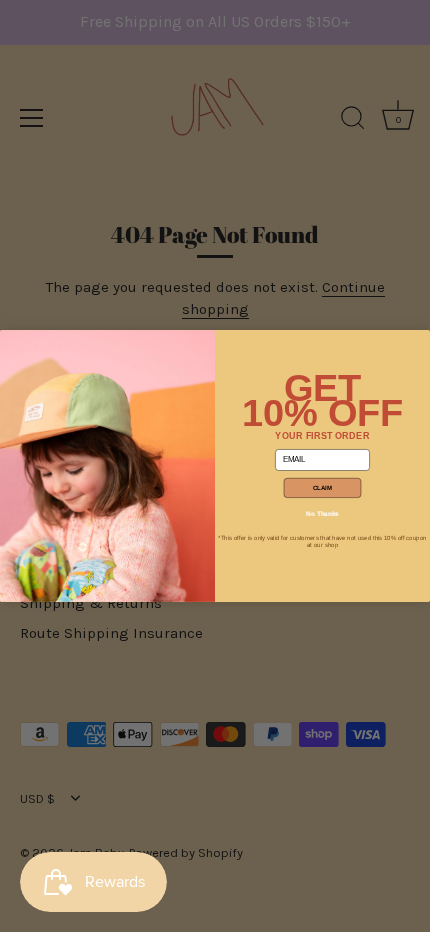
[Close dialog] (12, 342)
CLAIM (322, 487)
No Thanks (322, 513)
